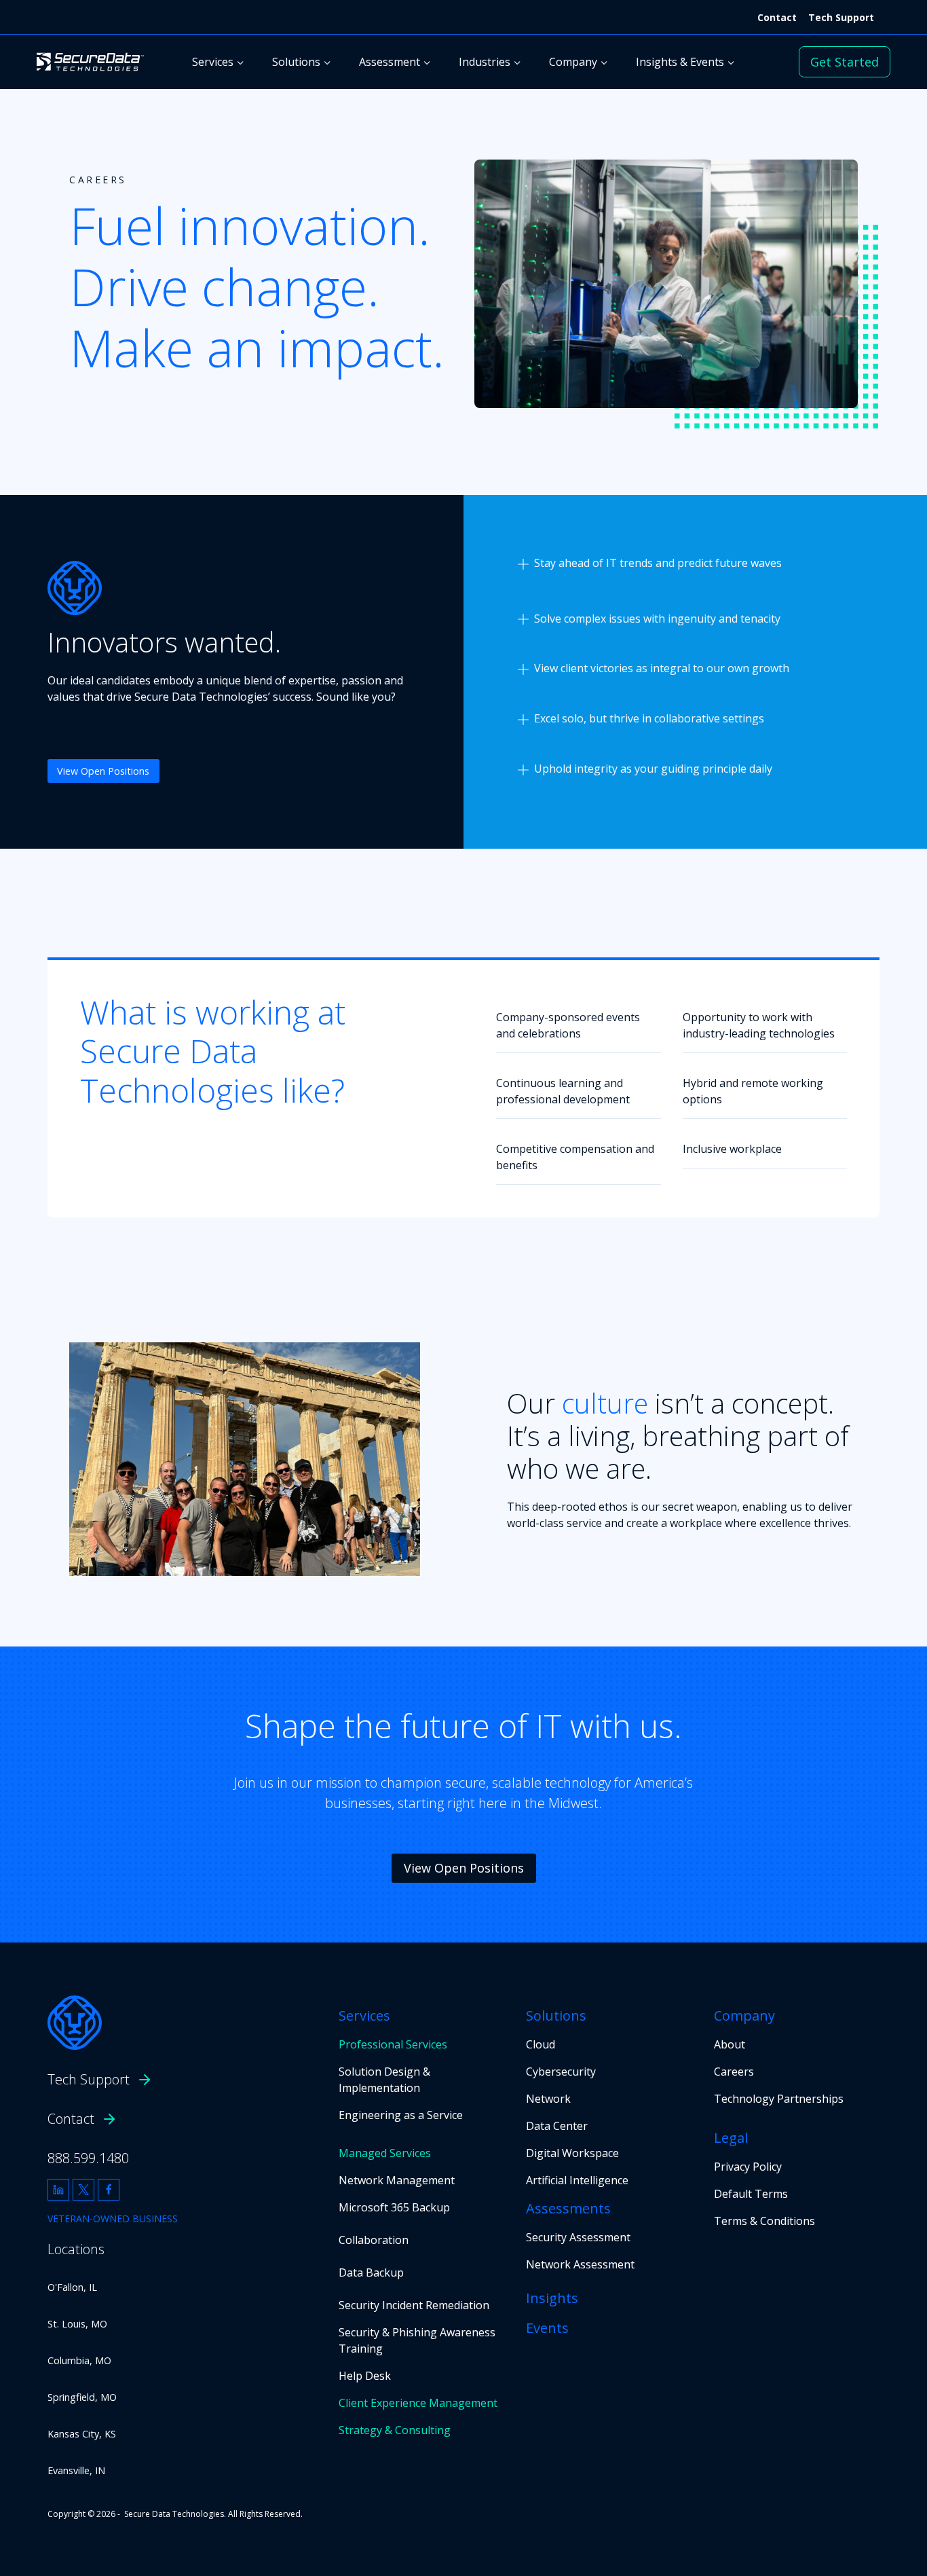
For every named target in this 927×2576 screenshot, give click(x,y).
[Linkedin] (58, 2190)
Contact (777, 17)
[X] (83, 2190)
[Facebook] (109, 2190)
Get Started (845, 62)
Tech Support (841, 17)
